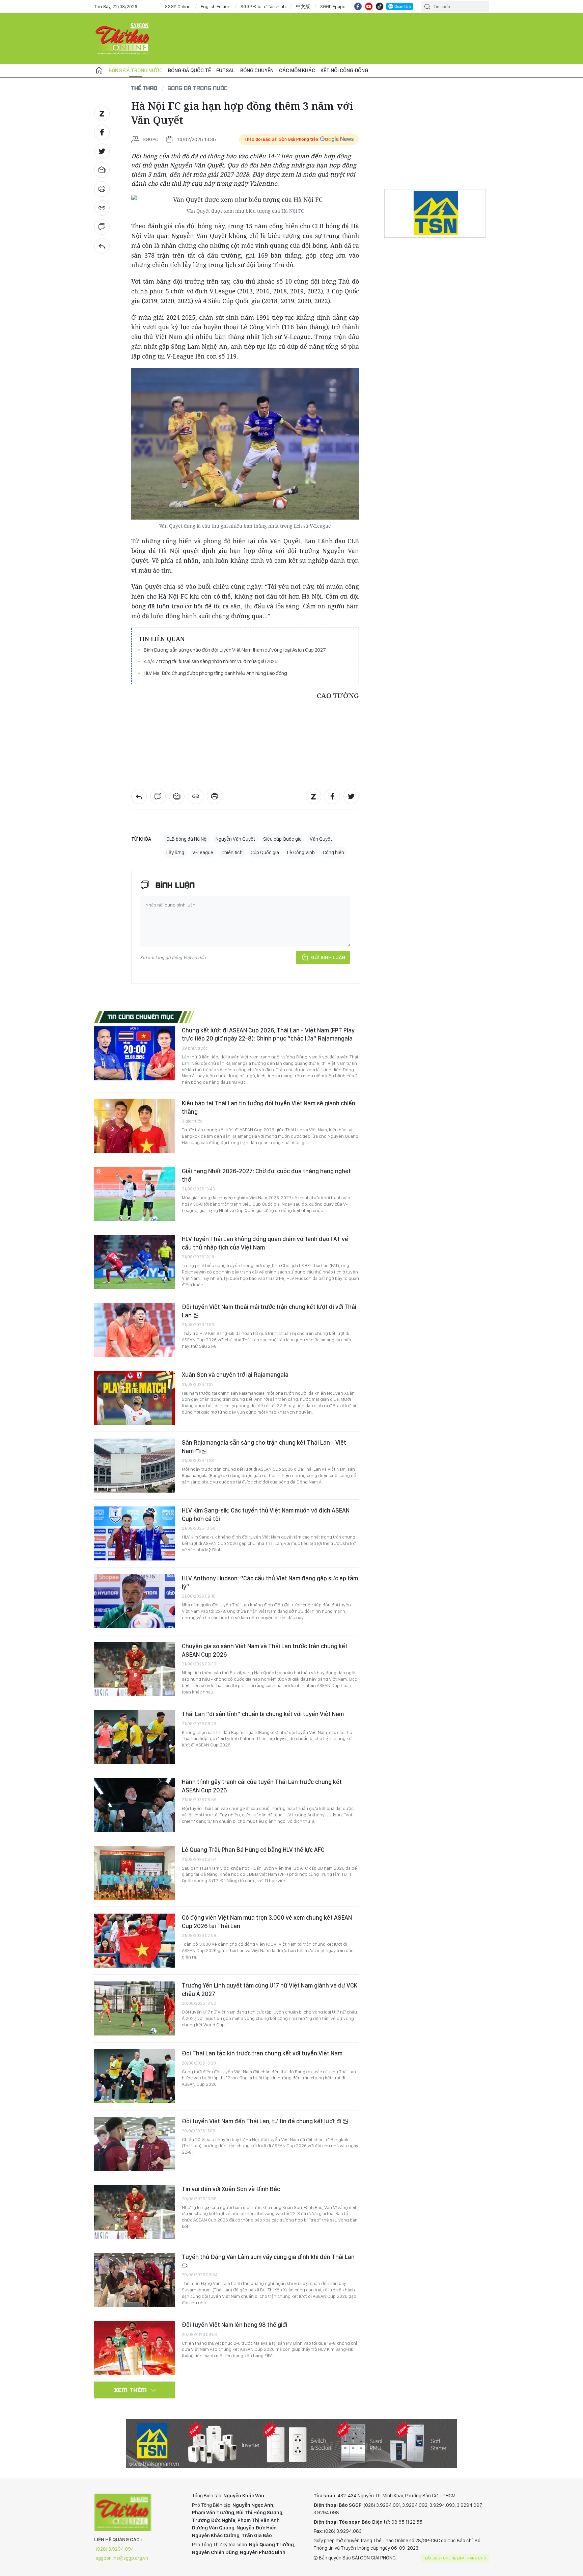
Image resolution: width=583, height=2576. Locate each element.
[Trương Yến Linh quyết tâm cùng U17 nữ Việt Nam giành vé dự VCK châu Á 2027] (135, 2008)
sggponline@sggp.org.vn (122, 2558)
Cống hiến (334, 852)
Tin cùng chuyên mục (141, 1017)
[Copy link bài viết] (102, 208)
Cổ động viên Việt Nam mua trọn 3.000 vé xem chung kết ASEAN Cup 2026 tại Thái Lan (267, 1922)
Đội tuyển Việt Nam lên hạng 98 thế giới (234, 2325)
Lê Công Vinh (301, 852)
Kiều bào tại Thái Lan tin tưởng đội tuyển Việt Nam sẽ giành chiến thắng (269, 1107)
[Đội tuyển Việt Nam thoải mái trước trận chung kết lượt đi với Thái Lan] (135, 1330)
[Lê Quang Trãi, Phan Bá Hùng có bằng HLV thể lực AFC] (135, 1873)
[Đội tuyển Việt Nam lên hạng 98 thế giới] (135, 2348)
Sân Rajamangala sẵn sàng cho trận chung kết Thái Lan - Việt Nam (264, 1447)
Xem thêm (131, 2390)
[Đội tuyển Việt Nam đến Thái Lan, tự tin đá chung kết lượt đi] (135, 2144)
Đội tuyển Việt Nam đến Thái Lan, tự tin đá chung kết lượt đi (262, 2121)
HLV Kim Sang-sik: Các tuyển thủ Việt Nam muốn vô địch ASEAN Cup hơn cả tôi (266, 1514)
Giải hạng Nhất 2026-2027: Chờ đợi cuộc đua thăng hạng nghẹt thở (266, 1175)
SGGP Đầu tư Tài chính (263, 6)
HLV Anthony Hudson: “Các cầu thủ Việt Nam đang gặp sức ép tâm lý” (270, 1582)
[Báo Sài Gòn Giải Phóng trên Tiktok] (380, 6)
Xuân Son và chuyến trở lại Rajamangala (235, 1375)
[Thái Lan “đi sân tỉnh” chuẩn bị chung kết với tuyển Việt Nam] (135, 1737)
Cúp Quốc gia (265, 852)
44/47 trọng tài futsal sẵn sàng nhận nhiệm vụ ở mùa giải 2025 (211, 661)
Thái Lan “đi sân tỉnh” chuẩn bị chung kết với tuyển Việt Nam (263, 1714)
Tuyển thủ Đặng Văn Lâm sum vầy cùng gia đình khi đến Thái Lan (268, 2257)
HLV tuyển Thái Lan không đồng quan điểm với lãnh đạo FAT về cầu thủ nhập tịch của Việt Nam (265, 1243)
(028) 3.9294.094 (115, 2549)
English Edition (216, 6)
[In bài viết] (102, 189)
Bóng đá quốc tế (189, 70)
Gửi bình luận (328, 957)
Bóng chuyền (257, 70)
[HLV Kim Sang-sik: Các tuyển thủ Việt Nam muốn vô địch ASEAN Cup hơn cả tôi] (135, 1533)
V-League (203, 852)
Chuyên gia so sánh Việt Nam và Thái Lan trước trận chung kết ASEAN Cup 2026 (265, 1650)
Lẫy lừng (175, 852)
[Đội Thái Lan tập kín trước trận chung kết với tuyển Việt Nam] (135, 2076)
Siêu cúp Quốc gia (282, 839)
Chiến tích (232, 852)
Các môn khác (297, 70)
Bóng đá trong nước (136, 70)
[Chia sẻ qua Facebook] (102, 132)
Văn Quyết (321, 839)
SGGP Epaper (334, 6)
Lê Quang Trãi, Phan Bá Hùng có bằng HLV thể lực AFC (253, 1850)
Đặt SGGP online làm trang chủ (456, 2558)
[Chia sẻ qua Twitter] (102, 151)
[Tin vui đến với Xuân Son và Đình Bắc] (135, 2212)
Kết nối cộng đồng (344, 70)
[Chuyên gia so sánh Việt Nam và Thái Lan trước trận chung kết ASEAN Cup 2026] (135, 1669)
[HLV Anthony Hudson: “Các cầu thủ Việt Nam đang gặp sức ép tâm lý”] (135, 1601)
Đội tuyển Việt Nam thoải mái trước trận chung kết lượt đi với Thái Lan (269, 1311)
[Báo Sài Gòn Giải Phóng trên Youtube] (369, 6)
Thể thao (144, 88)
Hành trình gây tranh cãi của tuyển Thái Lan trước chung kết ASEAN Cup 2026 (262, 1786)
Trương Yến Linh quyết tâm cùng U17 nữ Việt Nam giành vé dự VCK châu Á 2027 (270, 1989)
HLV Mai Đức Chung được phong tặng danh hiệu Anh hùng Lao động (215, 673)
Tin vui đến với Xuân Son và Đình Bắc (231, 2189)
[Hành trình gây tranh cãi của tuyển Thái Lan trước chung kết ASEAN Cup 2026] (135, 1805)
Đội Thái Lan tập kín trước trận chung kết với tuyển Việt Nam (262, 2053)
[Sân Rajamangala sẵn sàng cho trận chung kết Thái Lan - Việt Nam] (135, 1466)
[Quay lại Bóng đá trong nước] (102, 246)
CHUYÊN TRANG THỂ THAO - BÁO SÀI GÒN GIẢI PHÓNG (123, 38)
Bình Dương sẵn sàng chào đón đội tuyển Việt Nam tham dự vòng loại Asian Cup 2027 (235, 650)
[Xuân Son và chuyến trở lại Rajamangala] (135, 1398)
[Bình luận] (102, 227)
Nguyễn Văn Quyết (235, 839)
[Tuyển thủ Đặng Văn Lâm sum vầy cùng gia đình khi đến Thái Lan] (135, 2280)
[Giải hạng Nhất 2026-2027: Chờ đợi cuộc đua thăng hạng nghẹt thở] (135, 1194)
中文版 (303, 6)
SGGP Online (178, 6)
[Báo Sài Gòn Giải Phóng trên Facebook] (358, 6)
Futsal (226, 70)
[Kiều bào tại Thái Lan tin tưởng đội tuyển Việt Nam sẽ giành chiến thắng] (135, 1126)
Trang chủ (99, 71)
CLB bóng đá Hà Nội (187, 839)
